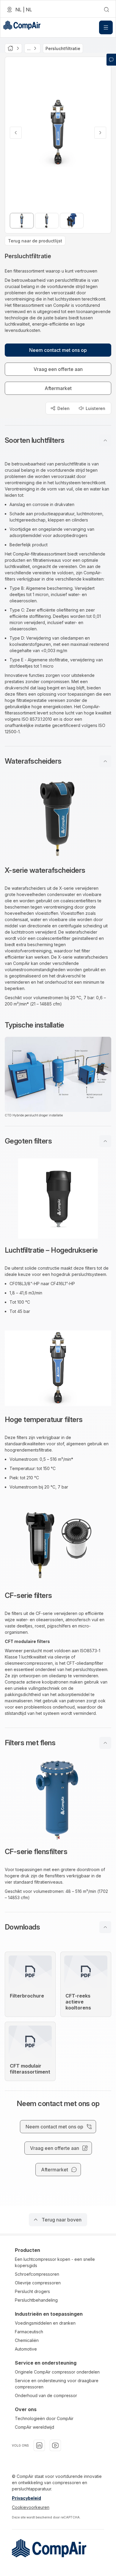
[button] (58, 440)
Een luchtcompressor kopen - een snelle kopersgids (55, 2262)
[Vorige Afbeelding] (16, 133)
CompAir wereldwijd (35, 2427)
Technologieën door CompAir (44, 2418)
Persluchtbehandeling (36, 2300)
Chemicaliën (27, 2340)
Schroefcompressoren (37, 2274)
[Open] (106, 27)
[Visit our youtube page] (55, 2445)
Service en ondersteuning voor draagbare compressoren (57, 2384)
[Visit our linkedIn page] (39, 2445)
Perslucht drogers (32, 2291)
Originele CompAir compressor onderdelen (57, 2372)
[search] (106, 10)
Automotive (26, 2349)
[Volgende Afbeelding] (100, 133)
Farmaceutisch (29, 2332)
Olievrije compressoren (38, 2283)
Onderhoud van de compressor (46, 2395)
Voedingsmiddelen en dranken (45, 2323)
